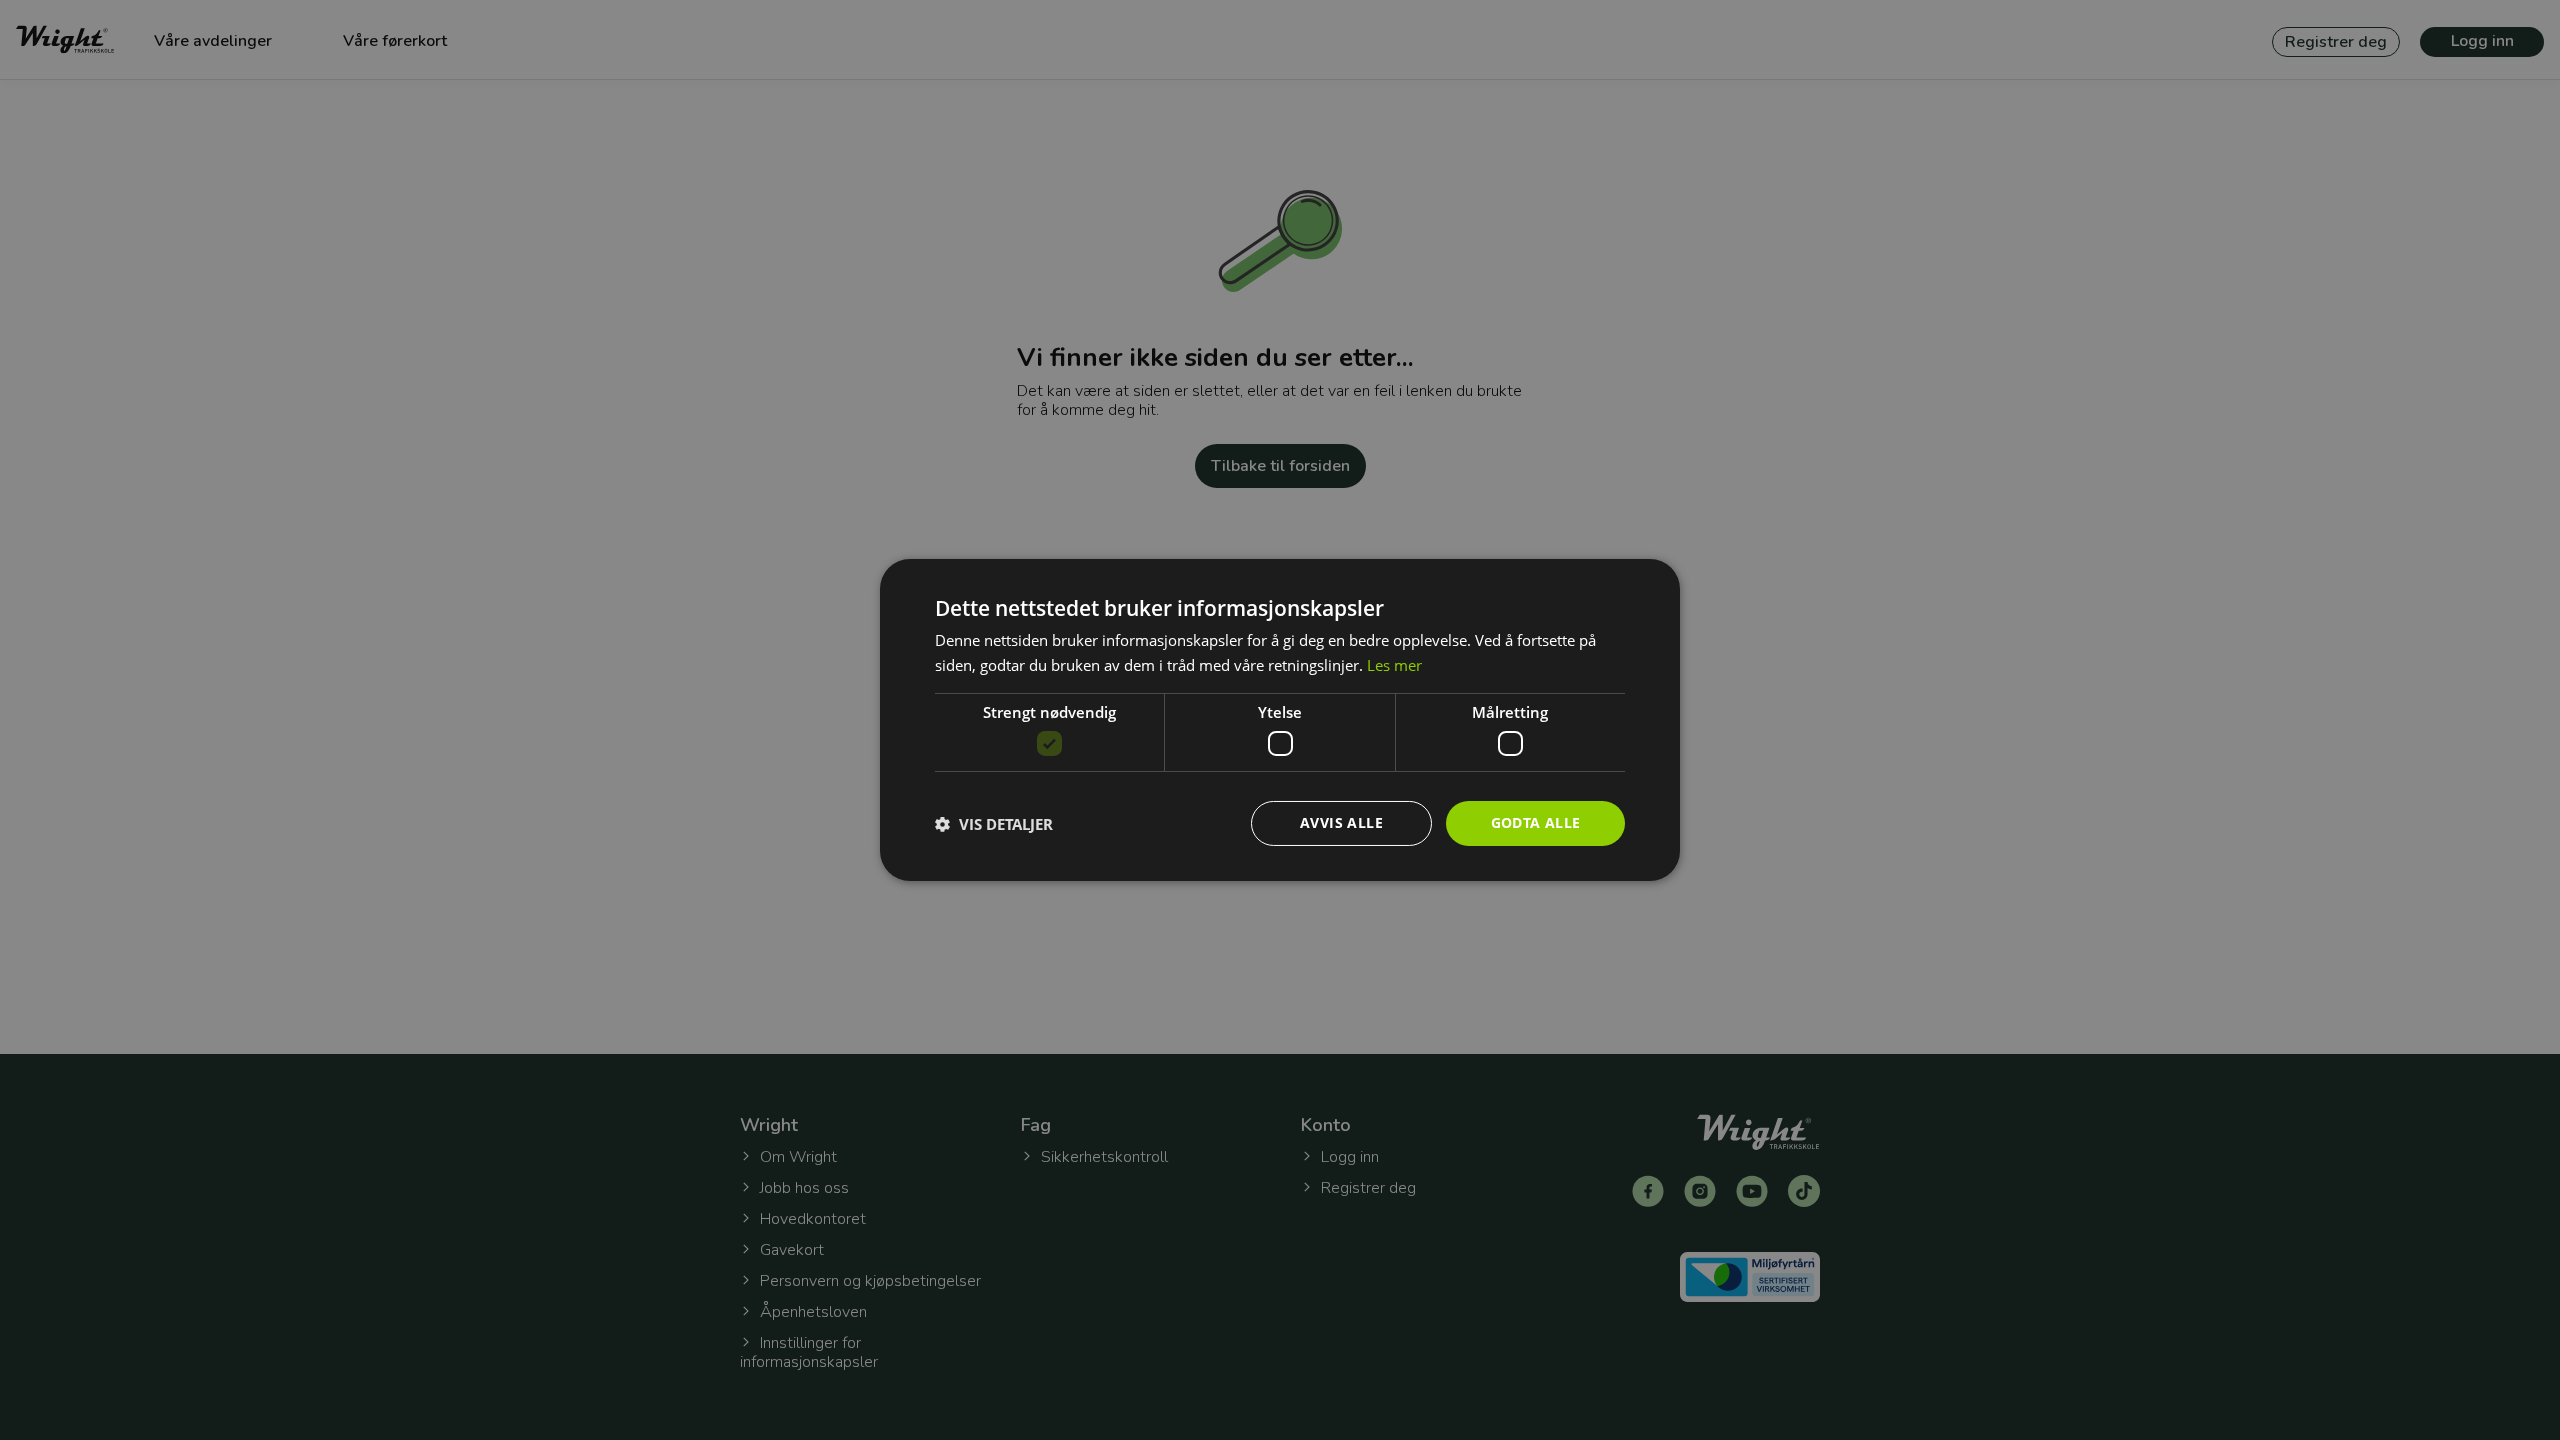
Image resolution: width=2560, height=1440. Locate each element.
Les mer (1394, 665)
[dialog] (1280, 720)
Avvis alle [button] (1341, 822)
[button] (994, 824)
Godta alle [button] (1536, 822)
